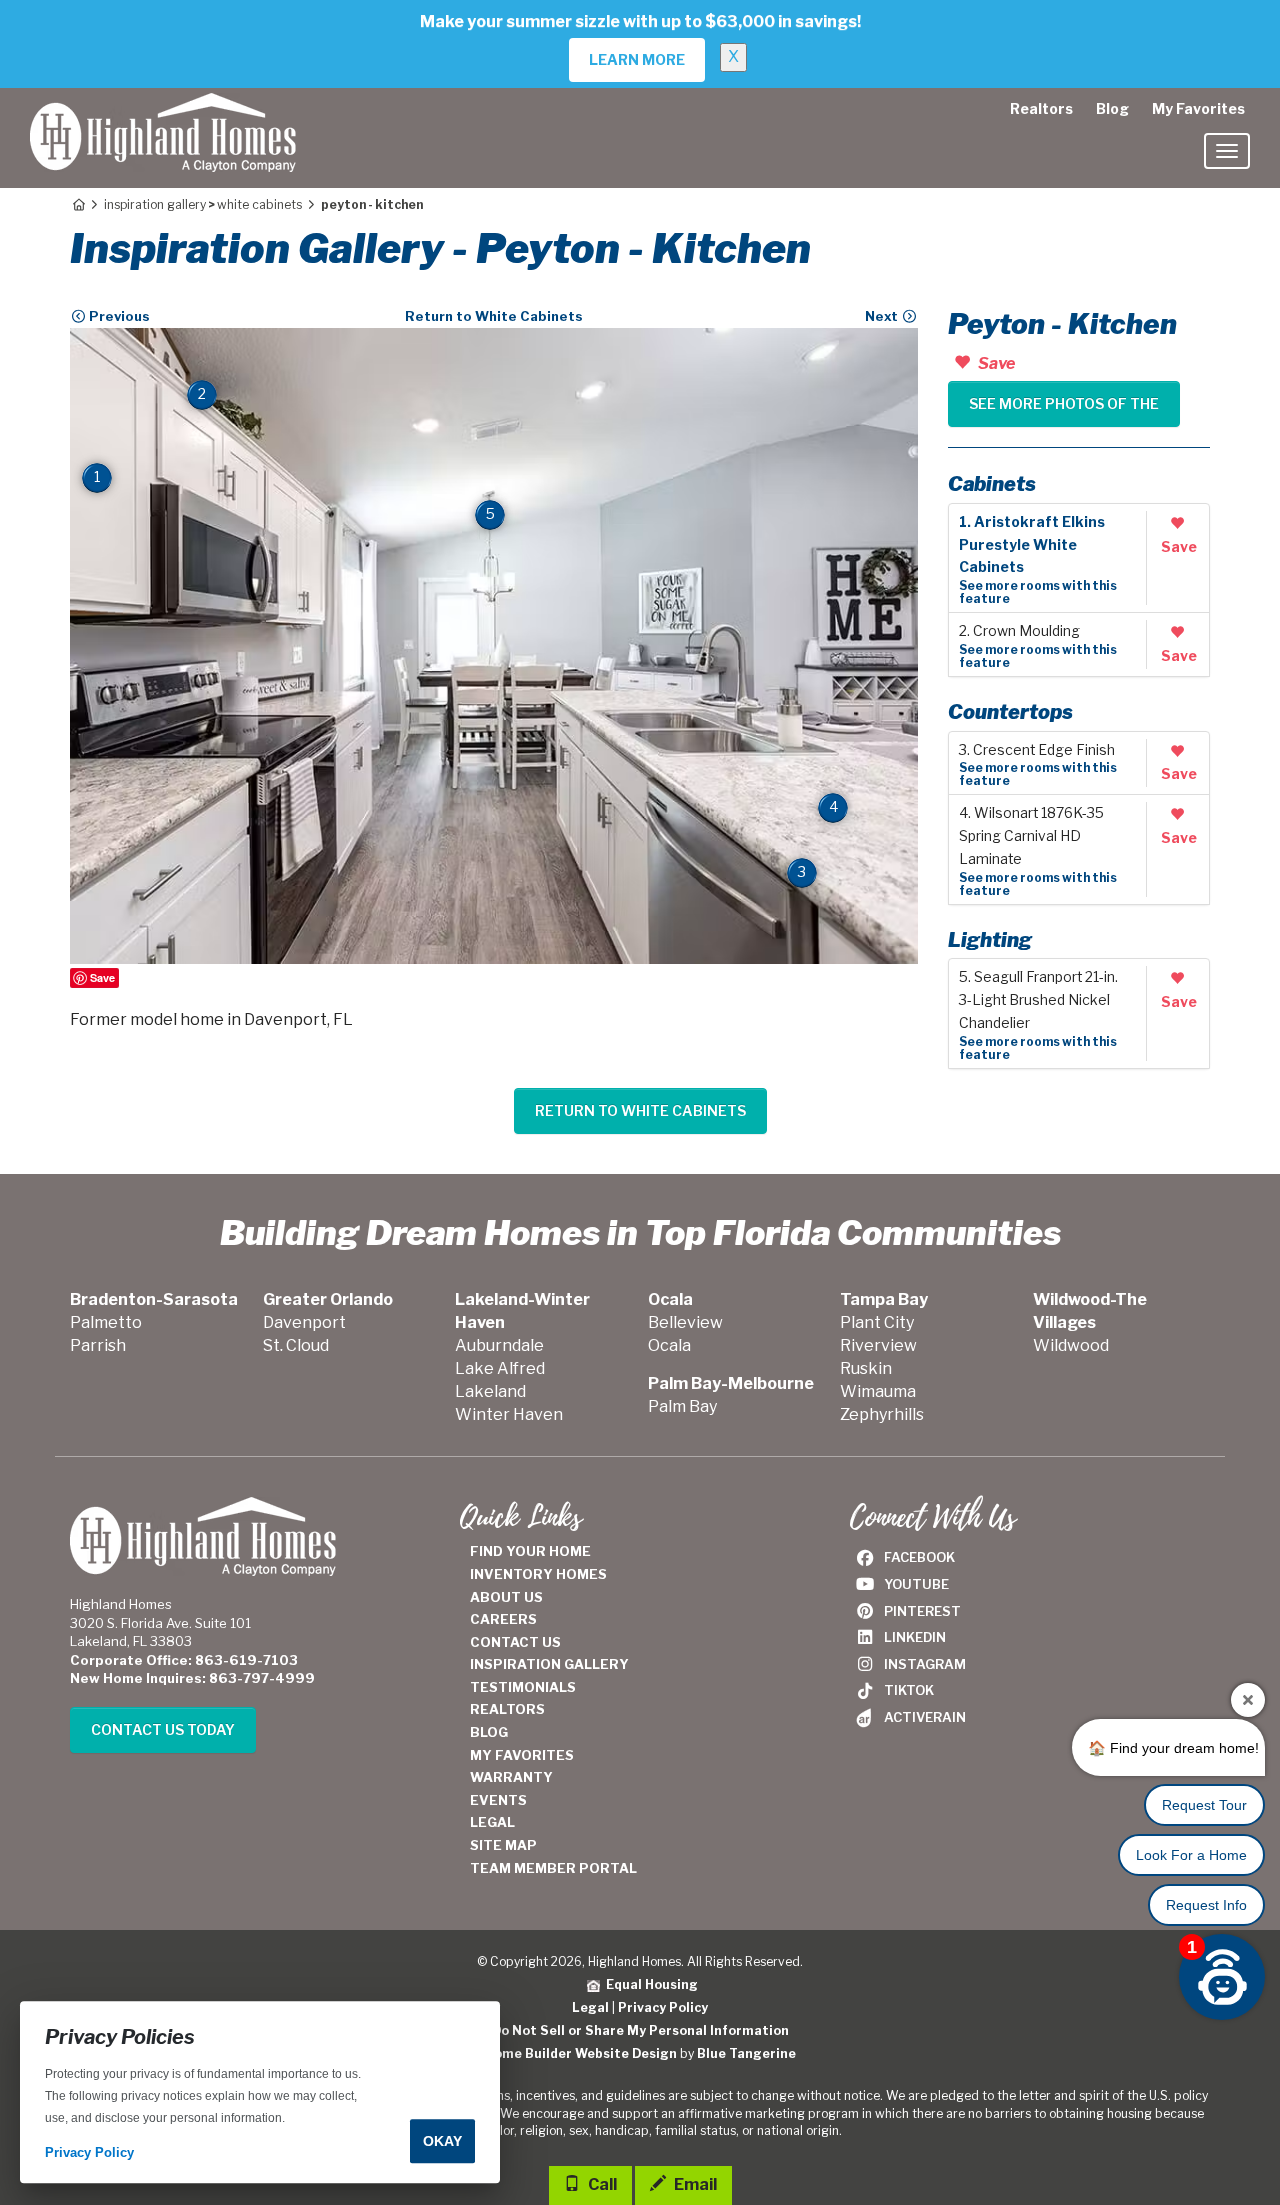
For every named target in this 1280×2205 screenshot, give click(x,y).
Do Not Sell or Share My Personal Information (640, 2030)
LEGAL (492, 1822)
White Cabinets (259, 204)
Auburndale (499, 1345)
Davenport (304, 1322)
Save (102, 977)
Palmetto (106, 1322)
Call (601, 2184)
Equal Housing (649, 1984)
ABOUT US (506, 1597)
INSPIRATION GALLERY (549, 1664)
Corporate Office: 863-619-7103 (184, 1660)
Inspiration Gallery (155, 204)
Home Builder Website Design (581, 2053)
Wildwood (1071, 1345)
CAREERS (503, 1619)
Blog (1112, 108)
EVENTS (498, 1800)
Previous (118, 316)
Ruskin (866, 1368)
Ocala (669, 1345)
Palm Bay (682, 1406)
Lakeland (490, 1391)
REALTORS (507, 1709)
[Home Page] (77, 204)
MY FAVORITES (522, 1755)
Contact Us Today (163, 1729)
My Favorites (1198, 108)
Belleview (685, 1322)
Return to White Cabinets (494, 316)
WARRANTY (511, 1777)
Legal (590, 2007)
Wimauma (878, 1391)
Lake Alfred (500, 1368)
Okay (442, 2141)
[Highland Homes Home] (163, 113)
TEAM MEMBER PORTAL (553, 1868)
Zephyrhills (882, 1414)
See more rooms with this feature (1038, 592)
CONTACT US (515, 1642)
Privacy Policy (663, 2007)
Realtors (1041, 108)
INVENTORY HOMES (538, 1574)
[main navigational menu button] (1227, 151)
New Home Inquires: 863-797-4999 (192, 1678)
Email (694, 2184)
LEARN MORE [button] (637, 59)
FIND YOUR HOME (530, 1551)
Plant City (877, 1322)
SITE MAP (503, 1845)
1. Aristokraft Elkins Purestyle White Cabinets (1032, 545)
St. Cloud (296, 1345)
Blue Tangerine (746, 2053)
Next (883, 316)
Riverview (878, 1345)
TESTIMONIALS (523, 1687)
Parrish (98, 1345)
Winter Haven (509, 1414)
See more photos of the (1064, 403)
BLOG (489, 1732)
